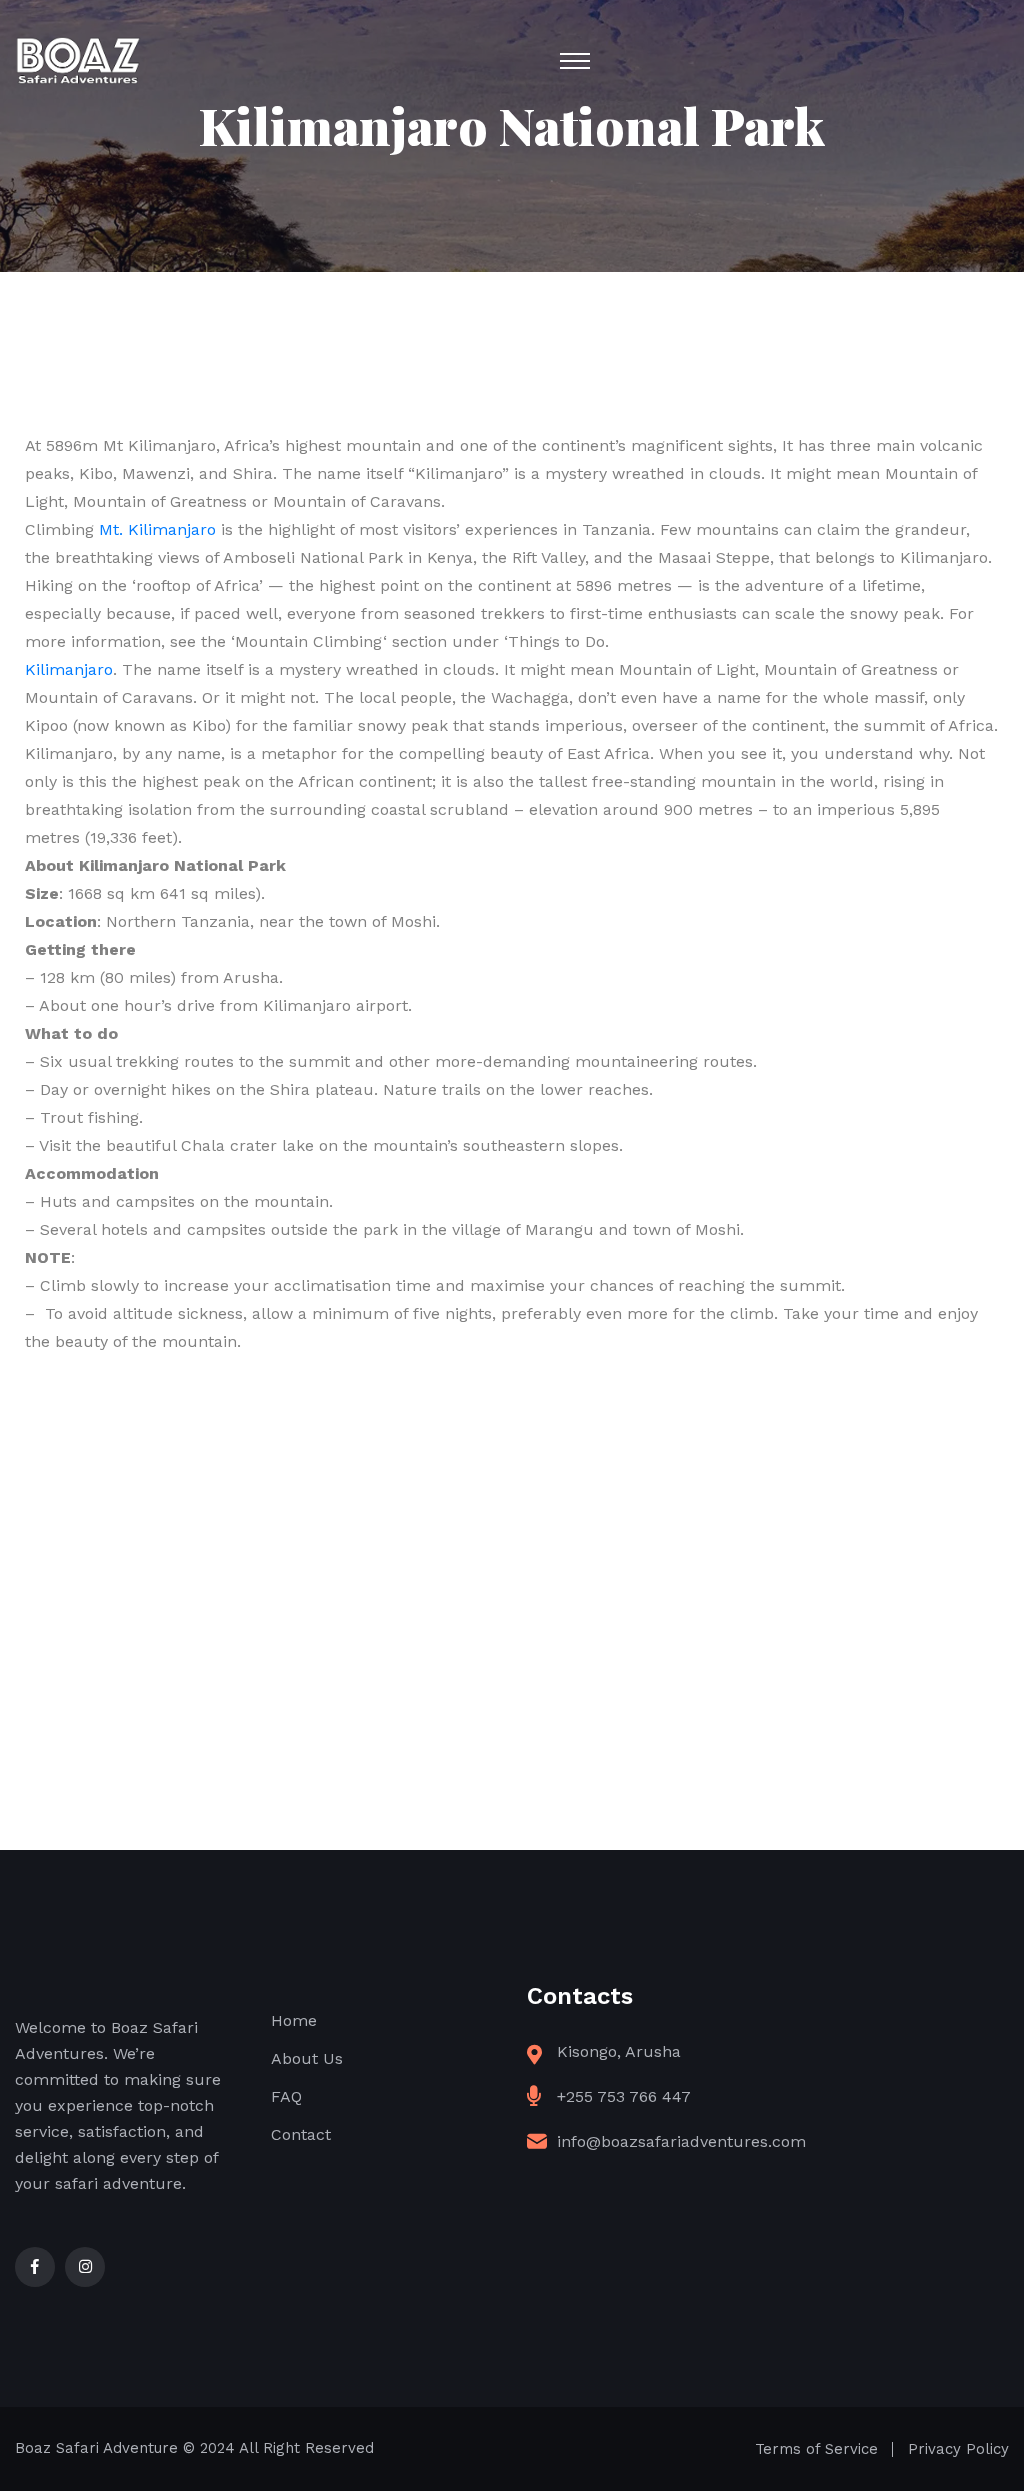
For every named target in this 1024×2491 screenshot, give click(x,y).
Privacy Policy (958, 2449)
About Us (307, 2058)
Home (294, 2020)
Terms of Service (816, 2449)
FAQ (286, 2096)
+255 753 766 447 (624, 2096)
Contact (301, 2134)
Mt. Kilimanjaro (157, 529)
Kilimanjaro (69, 669)
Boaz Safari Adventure (96, 2448)
